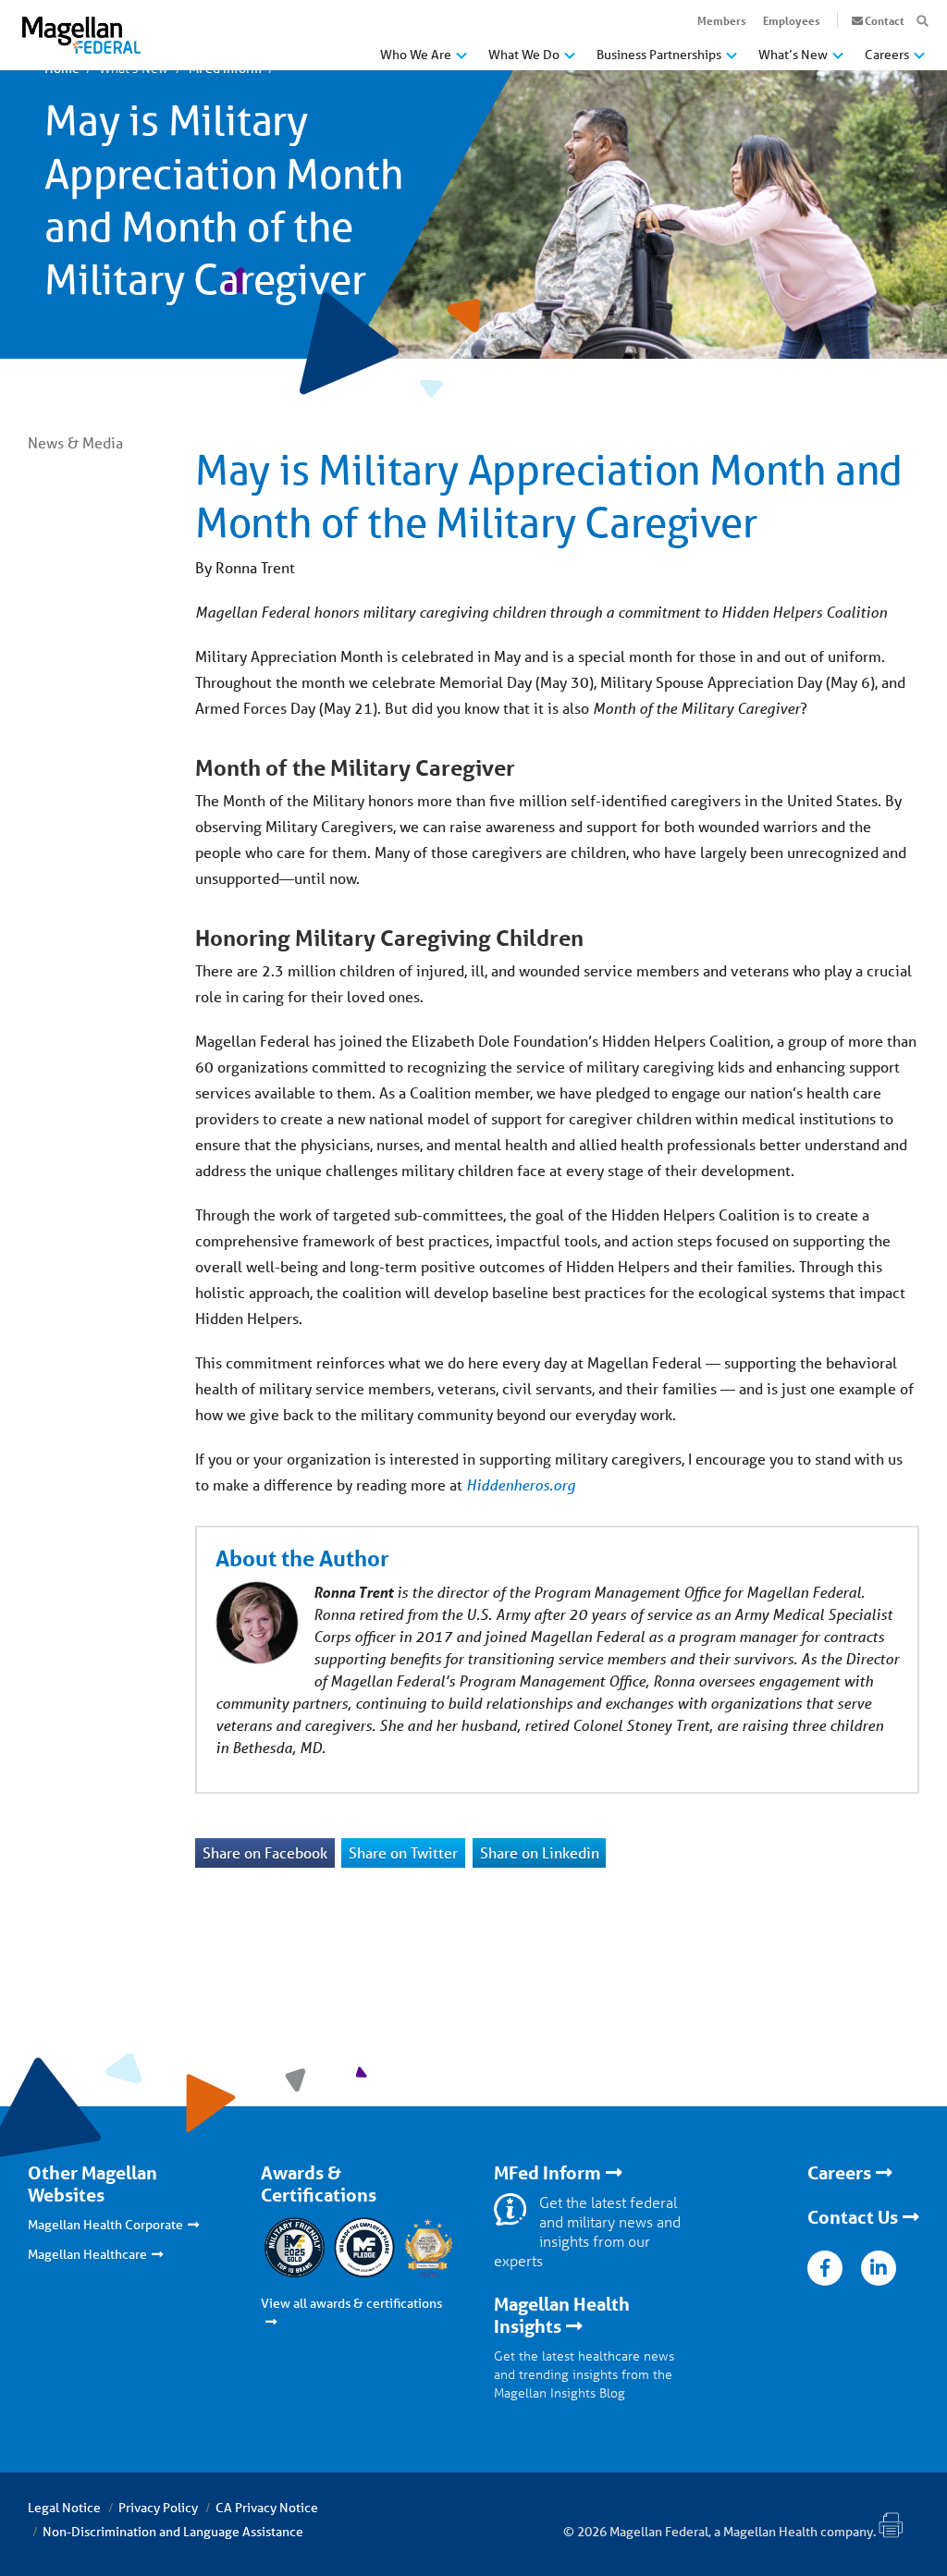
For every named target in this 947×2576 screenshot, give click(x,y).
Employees (792, 20)
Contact (885, 20)
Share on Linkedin (540, 1852)
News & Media (75, 442)
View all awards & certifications (351, 2303)
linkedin (879, 2268)
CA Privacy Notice (267, 2508)
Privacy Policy (158, 2508)
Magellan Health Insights (562, 2315)
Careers (839, 2173)
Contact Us (853, 2217)
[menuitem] (424, 61)
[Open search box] (922, 21)
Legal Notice (64, 2508)
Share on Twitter (403, 1852)
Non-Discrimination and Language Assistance (173, 2532)
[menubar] (652, 59)
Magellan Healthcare (87, 2254)
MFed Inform (547, 2173)
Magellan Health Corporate (105, 2225)
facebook (825, 2268)
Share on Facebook (265, 1852)
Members (722, 20)
